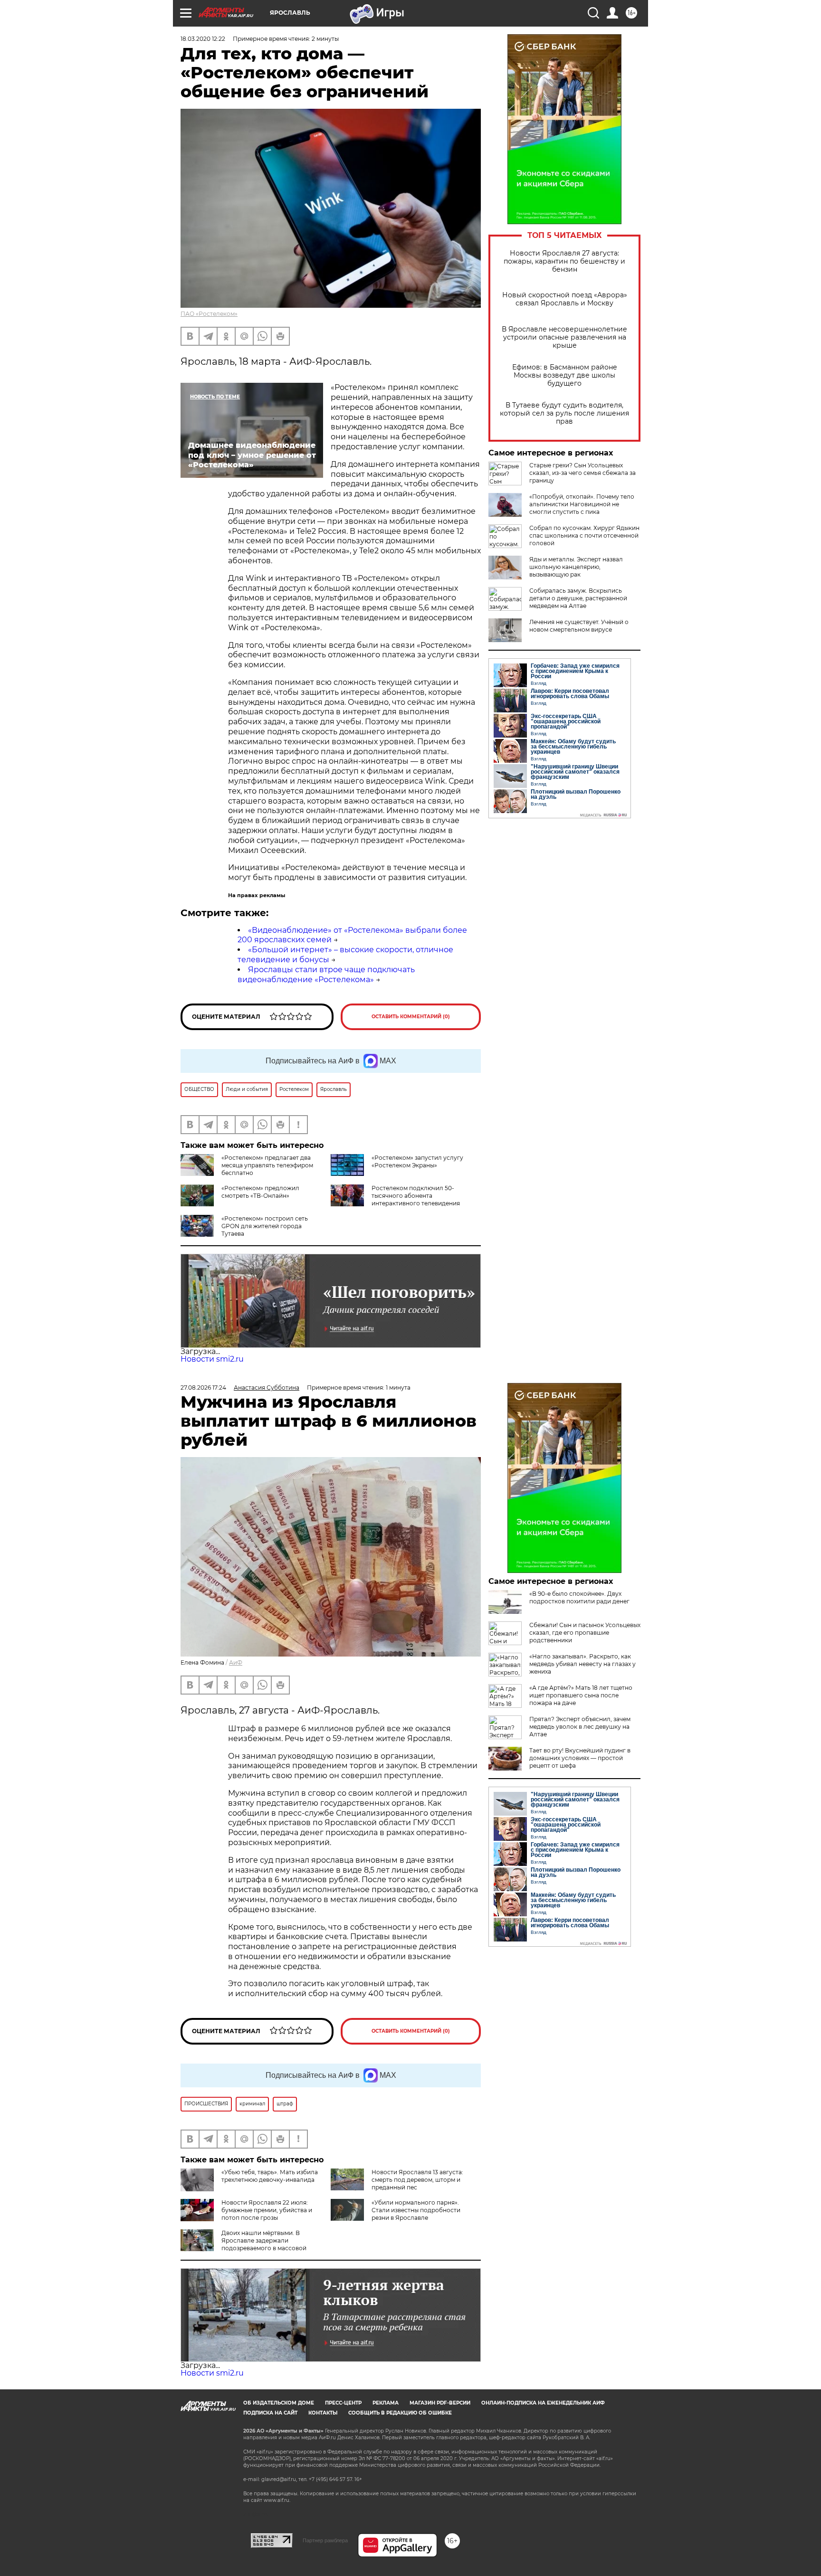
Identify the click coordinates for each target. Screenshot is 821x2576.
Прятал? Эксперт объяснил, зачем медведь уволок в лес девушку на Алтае (580, 1727)
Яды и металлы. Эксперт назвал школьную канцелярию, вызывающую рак (576, 567)
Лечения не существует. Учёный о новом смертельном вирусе (579, 626)
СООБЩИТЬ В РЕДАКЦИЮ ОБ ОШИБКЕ (400, 2413)
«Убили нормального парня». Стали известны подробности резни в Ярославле (416, 2210)
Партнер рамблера (325, 2540)
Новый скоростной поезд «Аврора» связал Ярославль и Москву (565, 299)
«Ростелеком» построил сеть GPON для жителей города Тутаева (265, 1226)
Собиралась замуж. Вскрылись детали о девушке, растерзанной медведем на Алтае (578, 598)
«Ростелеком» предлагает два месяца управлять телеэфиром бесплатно (267, 1165)
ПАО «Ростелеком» (209, 314)
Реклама (386, 2403)
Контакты (323, 2413)
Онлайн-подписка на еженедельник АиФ (543, 2403)
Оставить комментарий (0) (411, 1017)
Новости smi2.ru (212, 1359)
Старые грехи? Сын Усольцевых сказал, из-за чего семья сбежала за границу (582, 473)
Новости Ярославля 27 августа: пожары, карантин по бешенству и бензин (564, 261)
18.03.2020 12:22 (203, 39)
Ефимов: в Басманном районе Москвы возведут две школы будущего (565, 375)
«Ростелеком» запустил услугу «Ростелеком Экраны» (417, 1161)
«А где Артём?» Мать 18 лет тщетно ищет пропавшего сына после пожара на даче (581, 1695)
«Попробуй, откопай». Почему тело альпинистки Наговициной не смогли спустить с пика (582, 504)
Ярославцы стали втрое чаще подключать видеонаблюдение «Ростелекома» (326, 975)
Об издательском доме (279, 2403)
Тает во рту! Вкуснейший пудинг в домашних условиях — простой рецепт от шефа (580, 1758)
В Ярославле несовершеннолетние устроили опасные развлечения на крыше (564, 337)
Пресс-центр (343, 2403)
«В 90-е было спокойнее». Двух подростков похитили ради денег (579, 1597)
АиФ (236, 1662)
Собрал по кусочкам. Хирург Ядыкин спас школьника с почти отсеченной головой (584, 535)
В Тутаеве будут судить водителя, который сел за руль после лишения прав (564, 413)
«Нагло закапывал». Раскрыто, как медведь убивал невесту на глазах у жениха (582, 1664)
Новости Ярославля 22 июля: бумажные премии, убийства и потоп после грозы (267, 2210)
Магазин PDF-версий (440, 2403)
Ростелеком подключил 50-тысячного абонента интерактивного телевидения (416, 1196)
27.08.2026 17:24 (203, 1387)
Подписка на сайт (270, 2413)
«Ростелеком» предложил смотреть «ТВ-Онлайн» (260, 1192)
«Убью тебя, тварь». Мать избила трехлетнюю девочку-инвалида (270, 2176)
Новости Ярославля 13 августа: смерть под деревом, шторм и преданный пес (417, 2180)
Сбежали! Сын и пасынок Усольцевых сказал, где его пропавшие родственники (585, 1633)
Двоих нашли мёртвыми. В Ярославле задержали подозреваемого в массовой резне (243, 2244)
